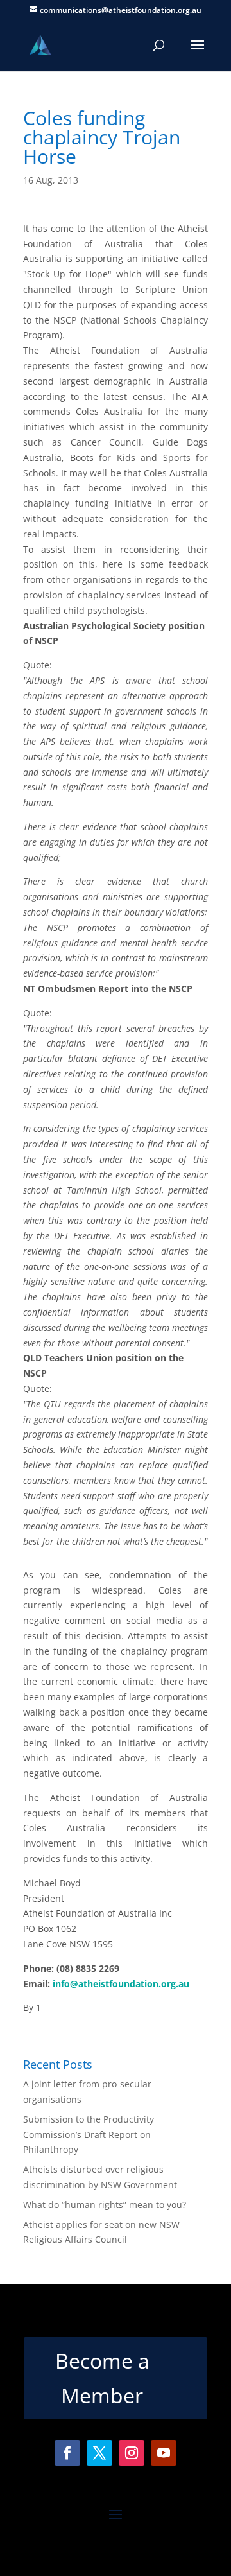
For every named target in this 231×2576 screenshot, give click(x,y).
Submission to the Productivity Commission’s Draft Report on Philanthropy (89, 2135)
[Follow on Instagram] (132, 2453)
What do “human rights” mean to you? (105, 2205)
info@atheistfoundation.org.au (121, 1984)
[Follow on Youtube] (164, 2453)
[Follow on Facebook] (67, 2453)
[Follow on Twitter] (99, 2453)
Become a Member (102, 2378)
